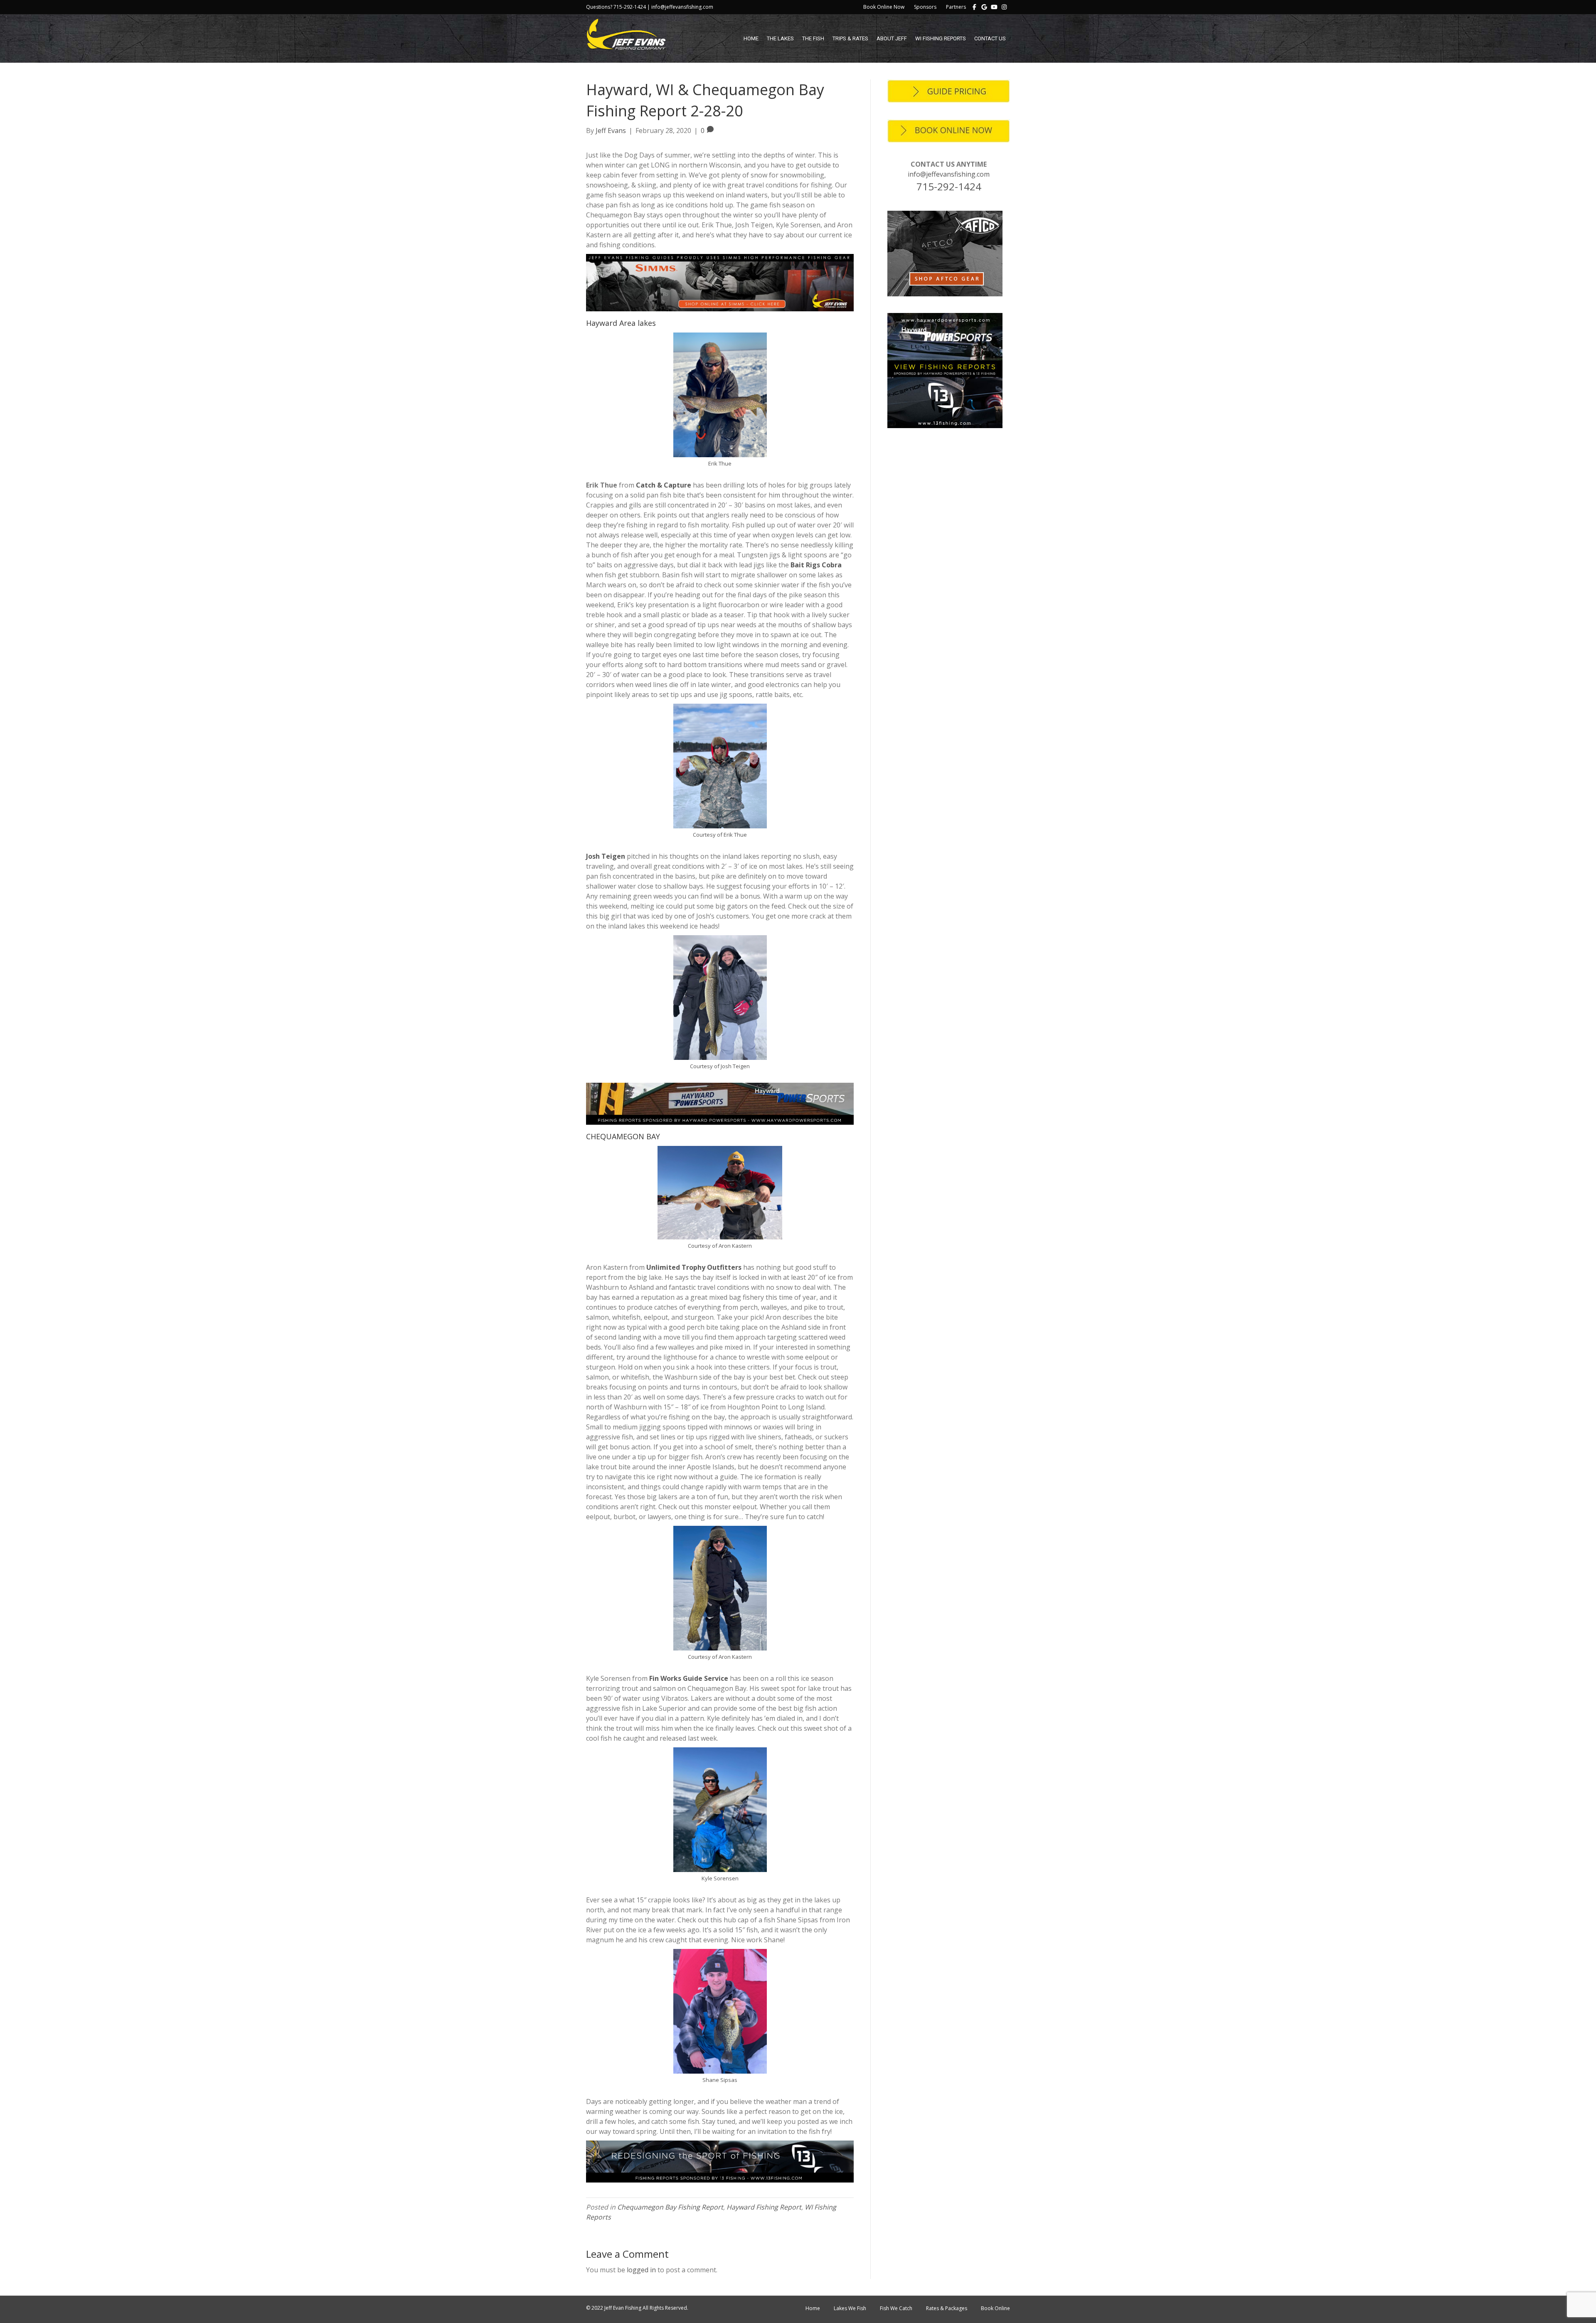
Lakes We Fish (850, 2308)
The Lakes (780, 38)
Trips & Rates (850, 38)
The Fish (813, 38)
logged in (641, 2270)
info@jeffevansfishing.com (949, 174)
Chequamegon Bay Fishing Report (670, 2207)
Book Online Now (884, 7)
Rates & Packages (947, 2308)
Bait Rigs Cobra (816, 565)
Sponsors (925, 7)
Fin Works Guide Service (689, 1678)
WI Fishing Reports (941, 38)
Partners (956, 7)
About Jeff (892, 38)
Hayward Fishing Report (764, 2207)
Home (751, 38)
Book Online (995, 2308)
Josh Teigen (606, 856)
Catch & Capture (664, 485)
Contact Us (990, 38)
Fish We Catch (896, 2308)
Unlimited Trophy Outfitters (694, 1267)
